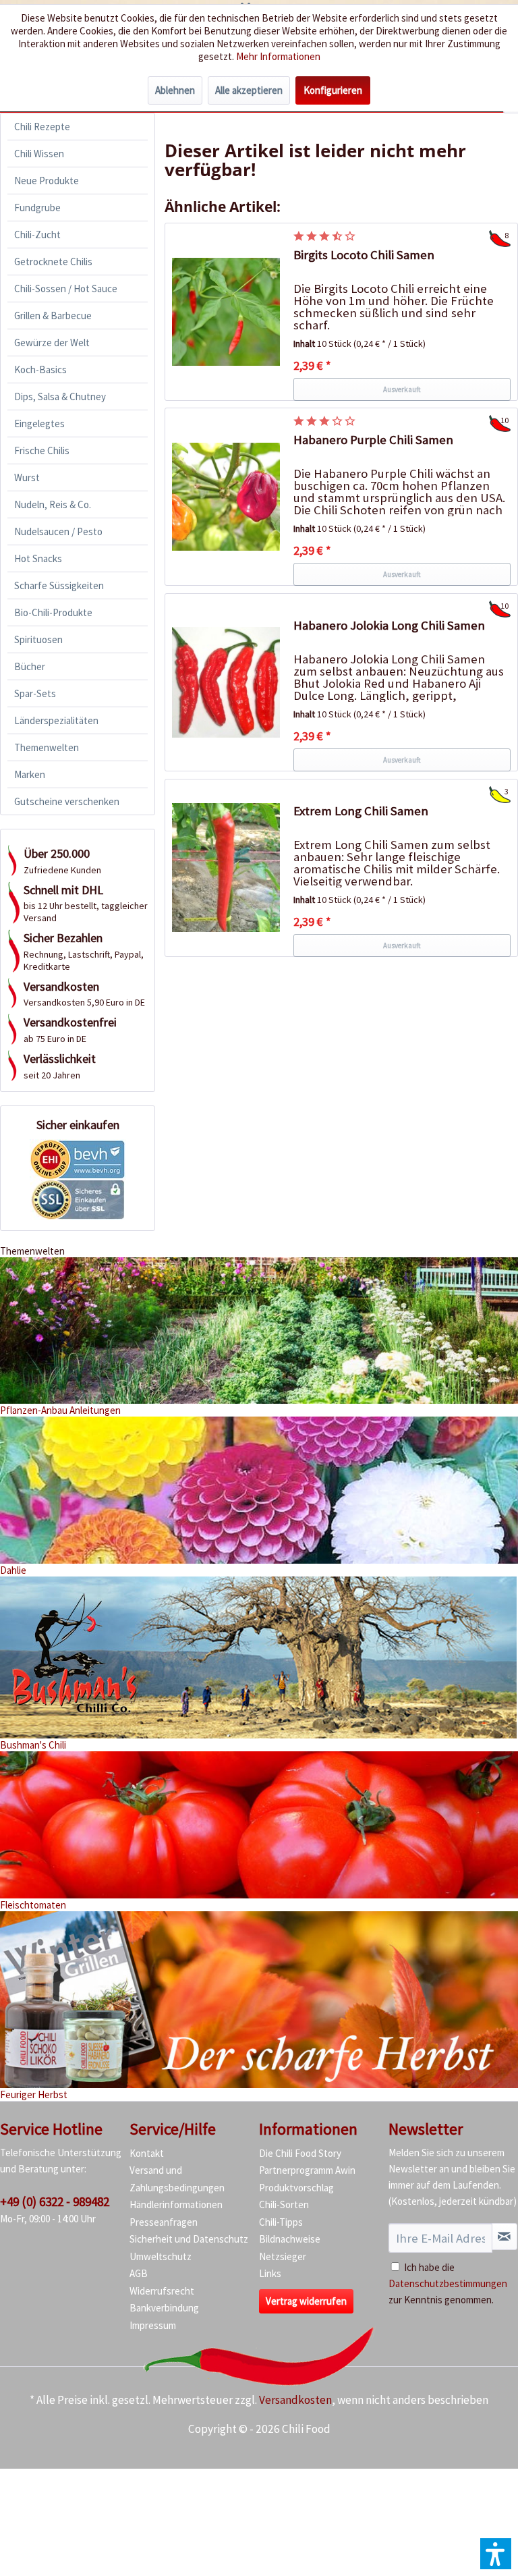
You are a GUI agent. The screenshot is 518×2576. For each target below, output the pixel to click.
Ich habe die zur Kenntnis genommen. (448, 2283)
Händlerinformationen (176, 2204)
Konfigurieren (333, 90)
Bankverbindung (164, 2308)
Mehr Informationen (278, 56)
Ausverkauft (402, 389)
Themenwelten (47, 747)
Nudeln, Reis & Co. (53, 504)
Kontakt (147, 2153)
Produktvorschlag (296, 2188)
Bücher (30, 666)
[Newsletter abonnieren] (505, 2237)
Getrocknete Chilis (53, 262)
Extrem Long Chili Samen (361, 811)
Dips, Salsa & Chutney (60, 396)
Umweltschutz (161, 2256)
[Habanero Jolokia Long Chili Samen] (226, 682)
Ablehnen (175, 90)
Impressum (153, 2325)
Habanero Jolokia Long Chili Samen (389, 625)
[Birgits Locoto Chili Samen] (226, 312)
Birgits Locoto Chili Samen (364, 255)
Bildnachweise (290, 2239)
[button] (496, 2554)
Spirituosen (38, 639)
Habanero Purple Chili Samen (373, 440)
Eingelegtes (39, 423)
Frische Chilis (42, 450)
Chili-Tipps (281, 2222)
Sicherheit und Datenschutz (189, 2239)
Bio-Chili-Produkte (53, 612)
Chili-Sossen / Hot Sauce (66, 289)
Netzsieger (283, 2256)
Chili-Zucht (37, 235)
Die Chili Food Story (300, 2153)
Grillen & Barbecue (53, 316)
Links (270, 2273)
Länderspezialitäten (56, 720)
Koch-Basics (40, 369)
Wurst (27, 477)
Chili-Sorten (284, 2204)
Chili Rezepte (42, 127)
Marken (30, 774)
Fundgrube (37, 208)
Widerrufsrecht (162, 2291)
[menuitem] (78, 127)
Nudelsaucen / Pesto (58, 531)
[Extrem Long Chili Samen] (226, 868)
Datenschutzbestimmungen (448, 2283)
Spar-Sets (35, 693)
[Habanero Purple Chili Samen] (226, 497)
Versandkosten (295, 2400)
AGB (139, 2273)
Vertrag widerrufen (306, 2301)
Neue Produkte (47, 181)
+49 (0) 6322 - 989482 (55, 2201)
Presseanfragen (164, 2222)
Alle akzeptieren (249, 90)
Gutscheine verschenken (67, 801)
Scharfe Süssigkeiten (59, 585)
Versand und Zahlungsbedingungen (177, 2179)
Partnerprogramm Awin (307, 2170)
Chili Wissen (39, 154)
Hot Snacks (38, 558)
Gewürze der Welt (52, 342)
